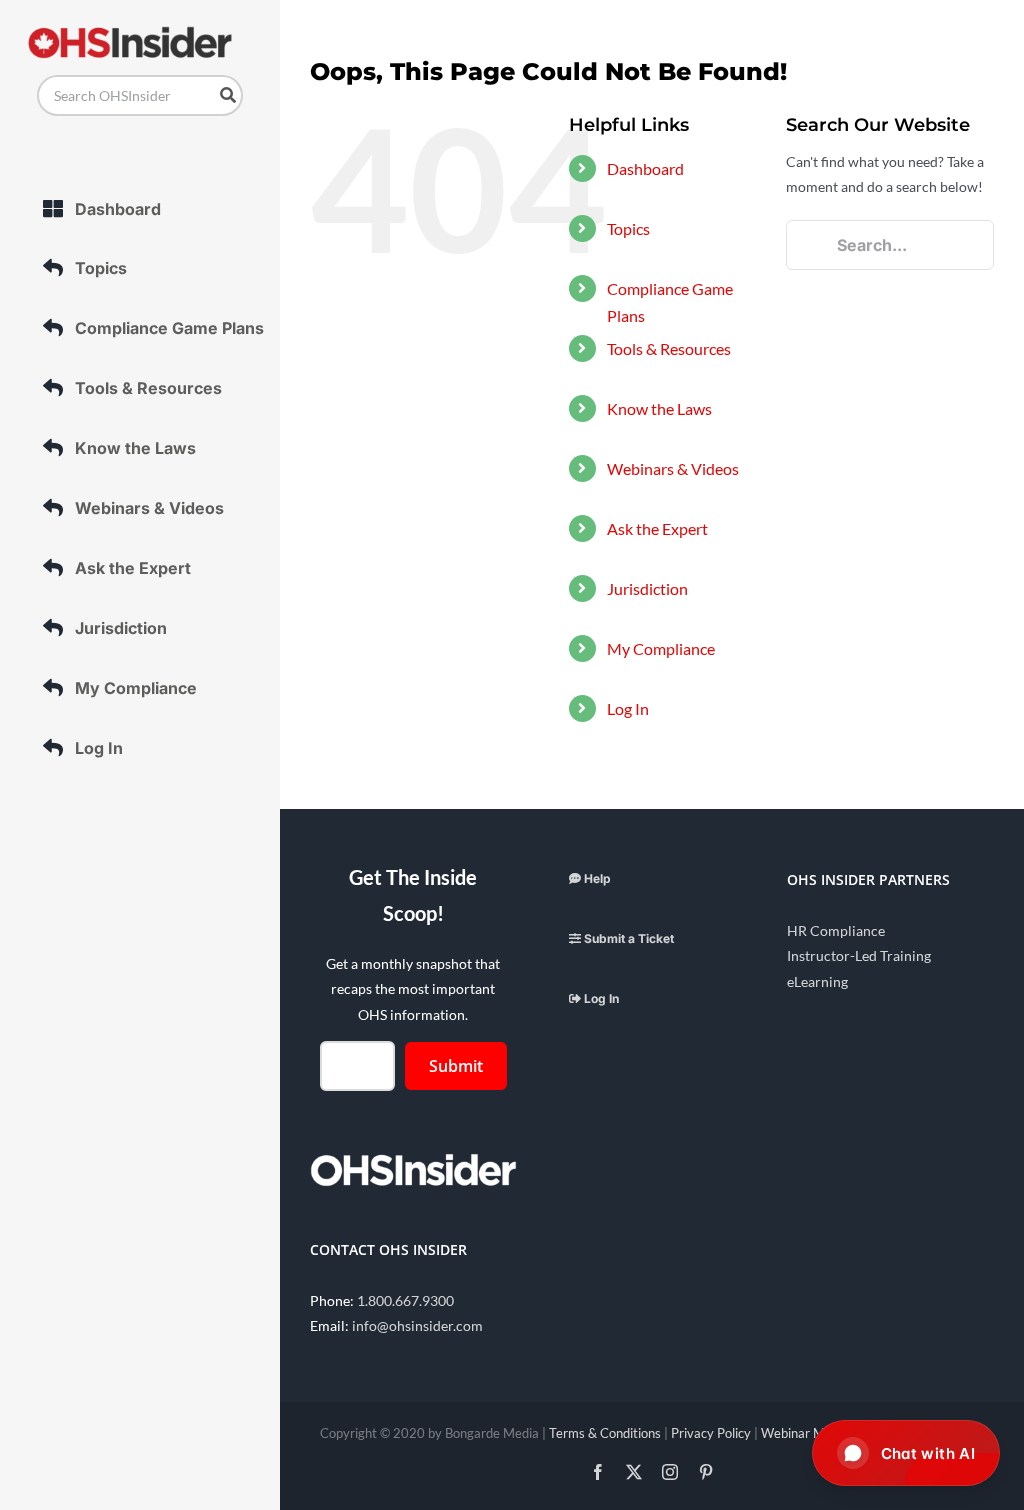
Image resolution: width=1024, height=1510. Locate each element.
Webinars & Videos (673, 468)
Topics (628, 228)
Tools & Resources (669, 348)
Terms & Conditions (605, 1433)
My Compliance (661, 648)
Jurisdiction (647, 588)
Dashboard (645, 168)
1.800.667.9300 (405, 1300)
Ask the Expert (657, 528)
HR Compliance (836, 930)
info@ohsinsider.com (417, 1325)
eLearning (817, 981)
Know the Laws (659, 408)
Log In (628, 708)
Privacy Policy (711, 1433)
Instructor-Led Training (859, 955)
